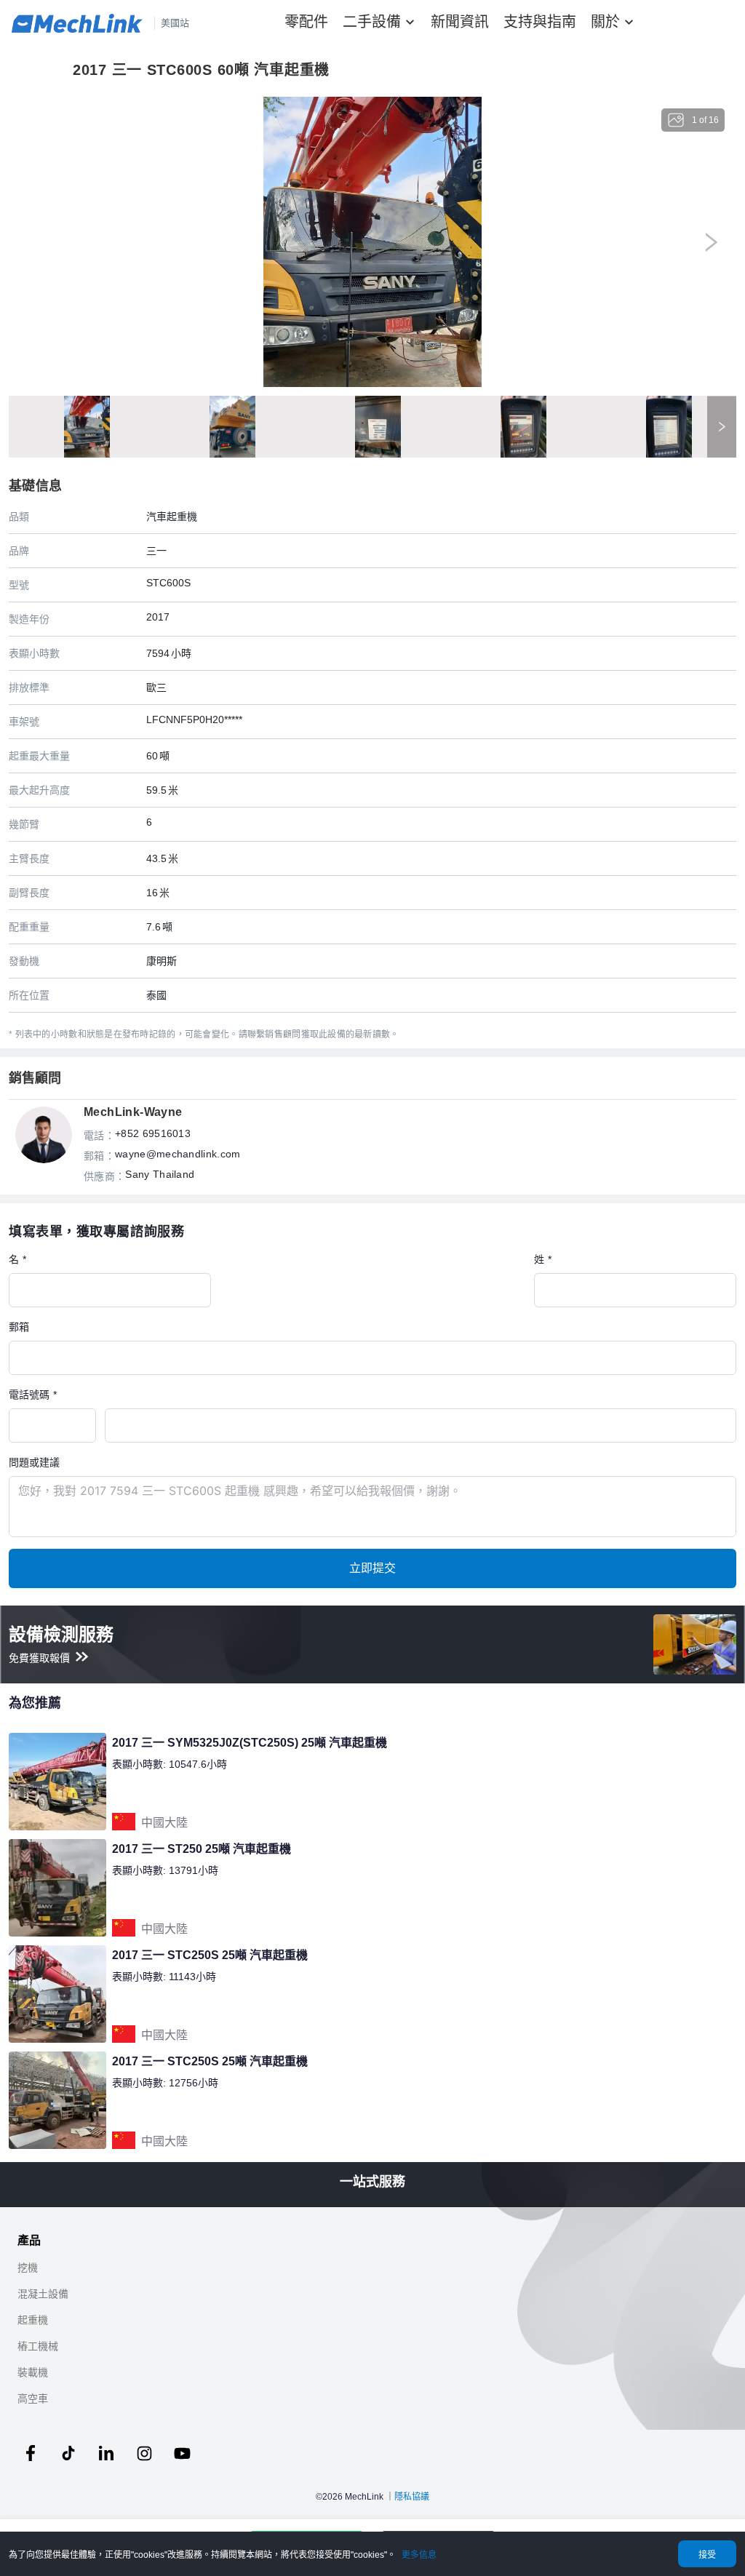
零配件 (306, 22)
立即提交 (372, 1568)
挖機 (28, 2268)
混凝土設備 (43, 2294)
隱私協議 (412, 2497)
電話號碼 (29, 1394)
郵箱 (19, 1327)
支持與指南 (540, 22)
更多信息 (419, 2555)
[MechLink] (77, 23)
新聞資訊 (460, 22)
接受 (707, 2555)
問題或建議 (34, 1462)
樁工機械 (38, 2346)
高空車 (33, 2398)
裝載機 (33, 2372)
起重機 (33, 2320)
